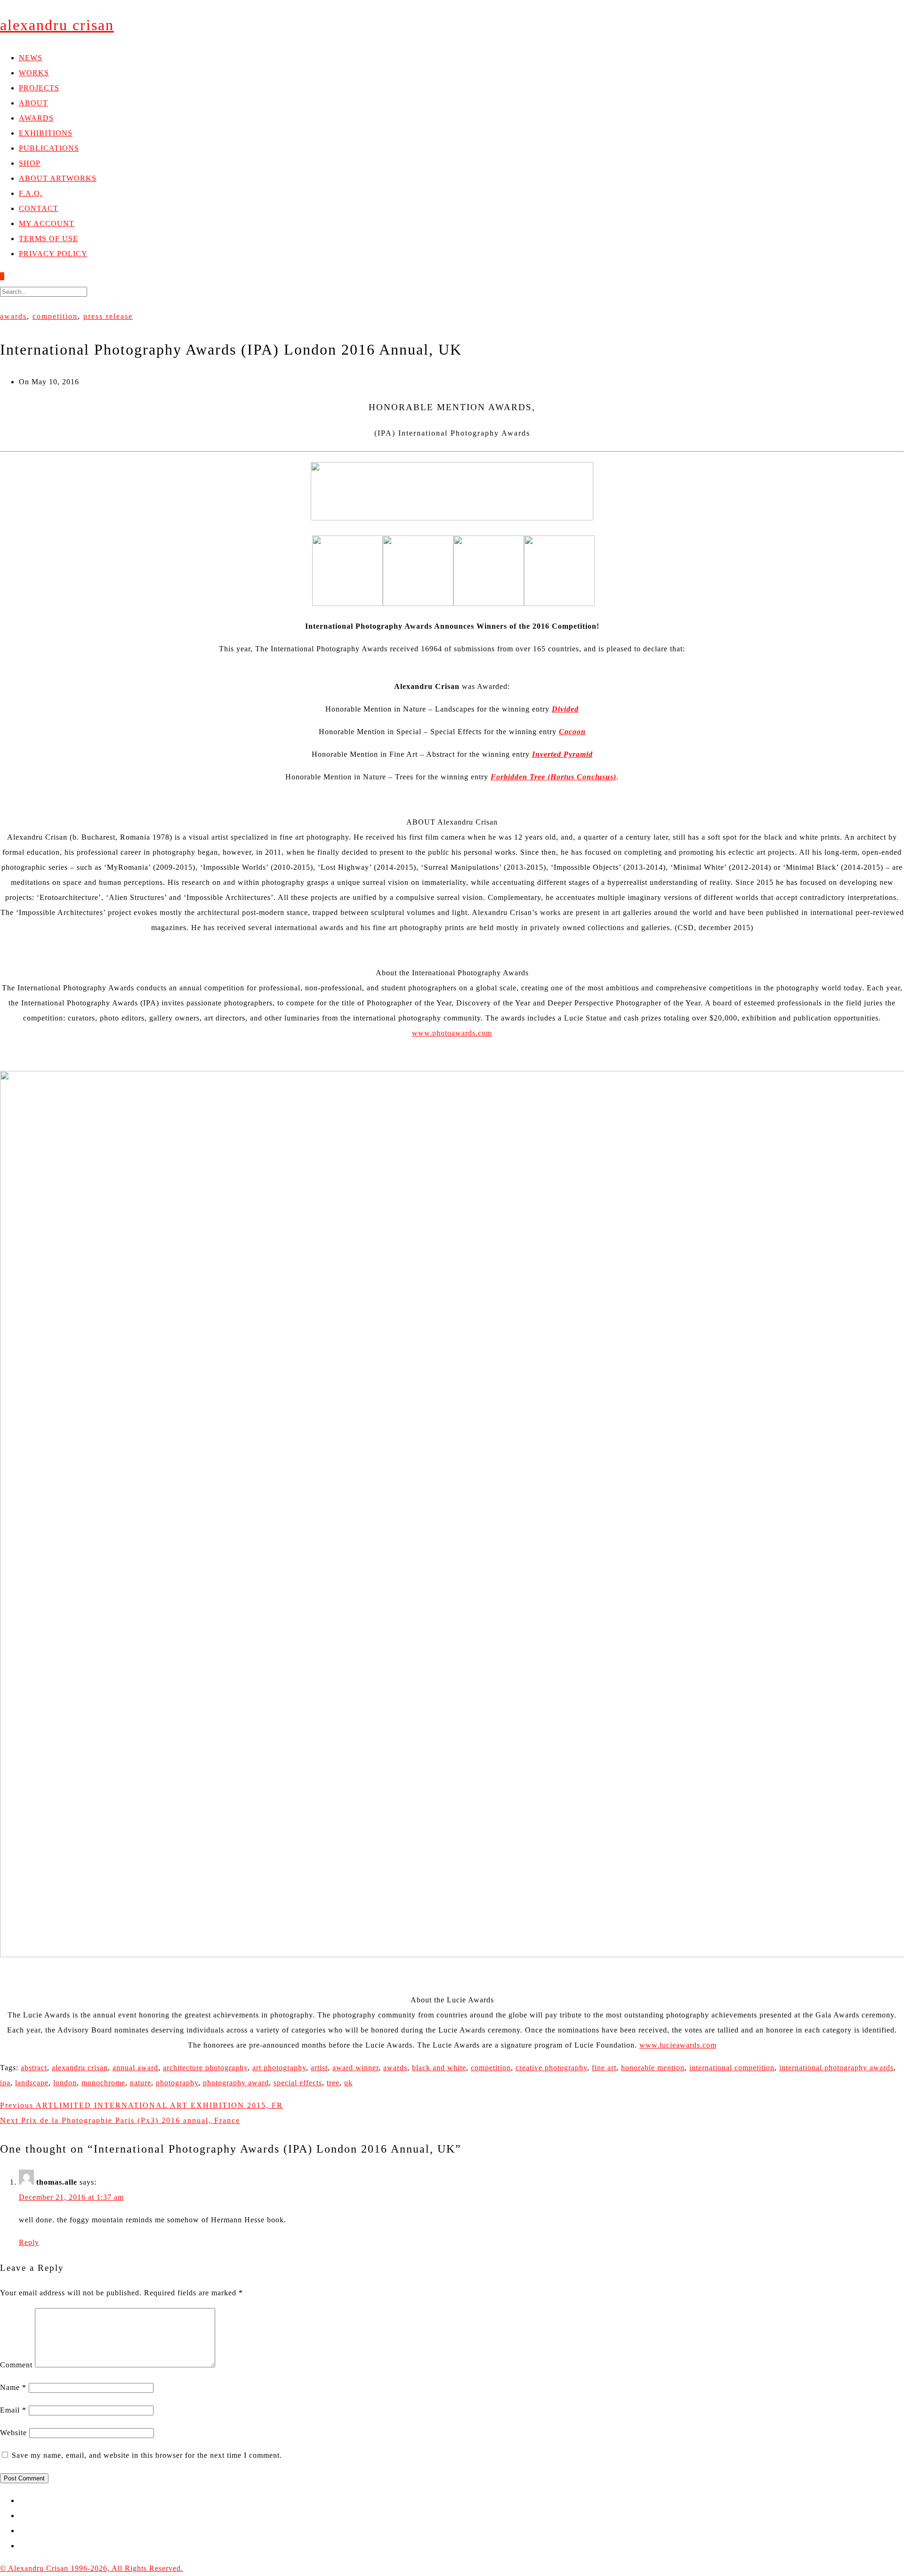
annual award (135, 2068)
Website (13, 2433)
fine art (604, 2068)
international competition (732, 2068)
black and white (439, 2068)
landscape (32, 2083)
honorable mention (653, 2068)
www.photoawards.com (452, 1033)
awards (13, 316)
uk (348, 2083)
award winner (355, 2068)
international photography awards (836, 2068)
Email (13, 2410)
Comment (16, 2365)
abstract (34, 2068)
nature (141, 2083)
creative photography (551, 2068)
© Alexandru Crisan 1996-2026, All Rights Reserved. (92, 2568)
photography (177, 2083)
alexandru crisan (80, 2068)
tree (333, 2083)
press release (108, 316)
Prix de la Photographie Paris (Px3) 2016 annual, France (120, 2120)
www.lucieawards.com (678, 2045)
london (65, 2083)
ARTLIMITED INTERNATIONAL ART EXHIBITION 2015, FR (141, 2105)
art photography (279, 2068)
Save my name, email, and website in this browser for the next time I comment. (147, 2455)
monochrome (103, 2083)
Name (13, 2387)
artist (319, 2068)
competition (55, 316)
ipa (5, 2083)
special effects (298, 2083)
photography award (236, 2083)
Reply (29, 2242)
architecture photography (205, 2068)
